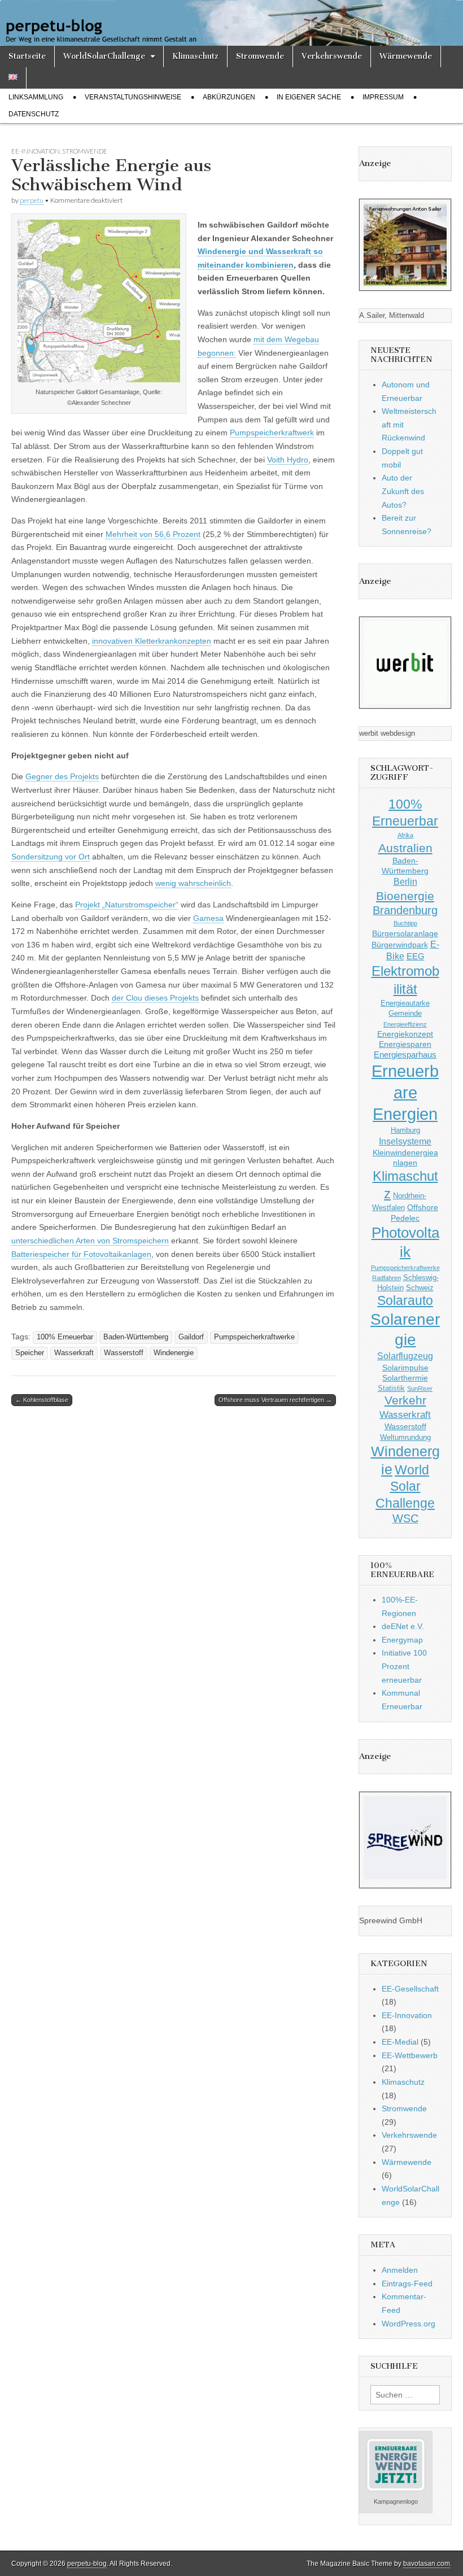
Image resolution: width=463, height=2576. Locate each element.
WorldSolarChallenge (104, 56)
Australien (405, 848)
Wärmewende (406, 56)
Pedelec (405, 1218)
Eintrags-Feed (407, 2284)
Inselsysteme (405, 1141)
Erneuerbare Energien (405, 1092)
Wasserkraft (74, 1353)
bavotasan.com (427, 2564)
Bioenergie (405, 896)
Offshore (423, 1207)
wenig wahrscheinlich (193, 883)
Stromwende (260, 56)
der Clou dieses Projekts (155, 998)
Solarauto (405, 1301)
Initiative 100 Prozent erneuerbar (404, 1666)
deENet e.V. (403, 1626)
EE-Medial (400, 2042)
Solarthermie (405, 1378)
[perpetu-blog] (231, 23)
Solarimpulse (405, 1368)
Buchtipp (405, 923)
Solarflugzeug (405, 1356)
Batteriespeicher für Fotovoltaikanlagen (81, 1254)
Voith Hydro (288, 460)
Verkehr (405, 1400)
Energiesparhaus (405, 1055)
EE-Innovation (36, 151)
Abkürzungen (229, 97)
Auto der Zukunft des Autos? (403, 491)
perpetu (32, 200)
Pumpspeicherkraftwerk (272, 433)
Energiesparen (405, 1044)
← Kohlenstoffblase (42, 1400)
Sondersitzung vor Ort (51, 857)
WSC (405, 1518)
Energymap (402, 1640)
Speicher (30, 1353)
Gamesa (208, 918)
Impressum (383, 97)
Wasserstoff (124, 1353)
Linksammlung (36, 97)
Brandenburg (405, 910)
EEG (416, 956)
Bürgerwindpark (400, 945)
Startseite (27, 56)
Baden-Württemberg (136, 1337)
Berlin (405, 881)
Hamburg (405, 1130)
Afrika (405, 835)
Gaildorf (191, 1337)
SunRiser (420, 1389)
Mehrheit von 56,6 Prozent (153, 534)
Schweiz (420, 1288)
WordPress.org (409, 2324)
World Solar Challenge (405, 1487)
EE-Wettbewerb (410, 2055)
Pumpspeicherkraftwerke (254, 1337)
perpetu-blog (87, 2564)
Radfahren (386, 1278)
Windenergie (174, 1353)
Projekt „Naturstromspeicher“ (127, 905)
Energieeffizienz (405, 1024)
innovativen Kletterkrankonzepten (152, 641)
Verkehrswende (332, 56)
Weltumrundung (405, 1438)
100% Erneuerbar (65, 1337)
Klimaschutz (195, 56)
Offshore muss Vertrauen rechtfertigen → (275, 1400)
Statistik (391, 1389)
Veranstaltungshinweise (133, 97)
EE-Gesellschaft (410, 1989)
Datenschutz (34, 114)
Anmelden (400, 2270)
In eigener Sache (309, 97)
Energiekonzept (405, 1034)
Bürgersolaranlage (405, 933)
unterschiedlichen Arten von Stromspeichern (90, 1241)
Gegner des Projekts (62, 776)
